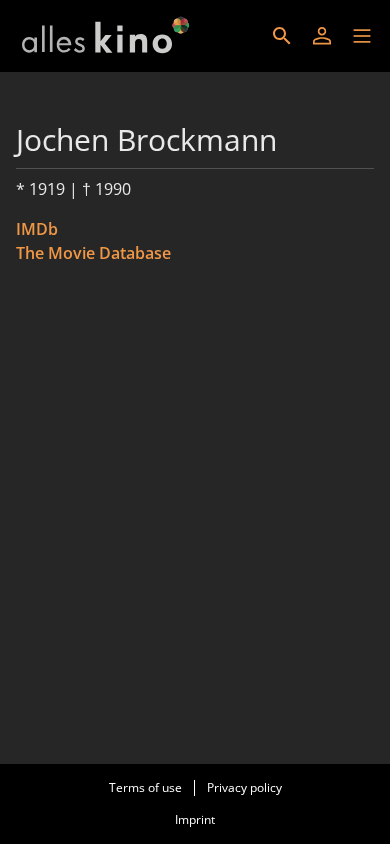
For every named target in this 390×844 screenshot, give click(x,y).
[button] (362, 36)
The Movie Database (93, 253)
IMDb (37, 229)
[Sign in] (322, 36)
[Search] (282, 36)
